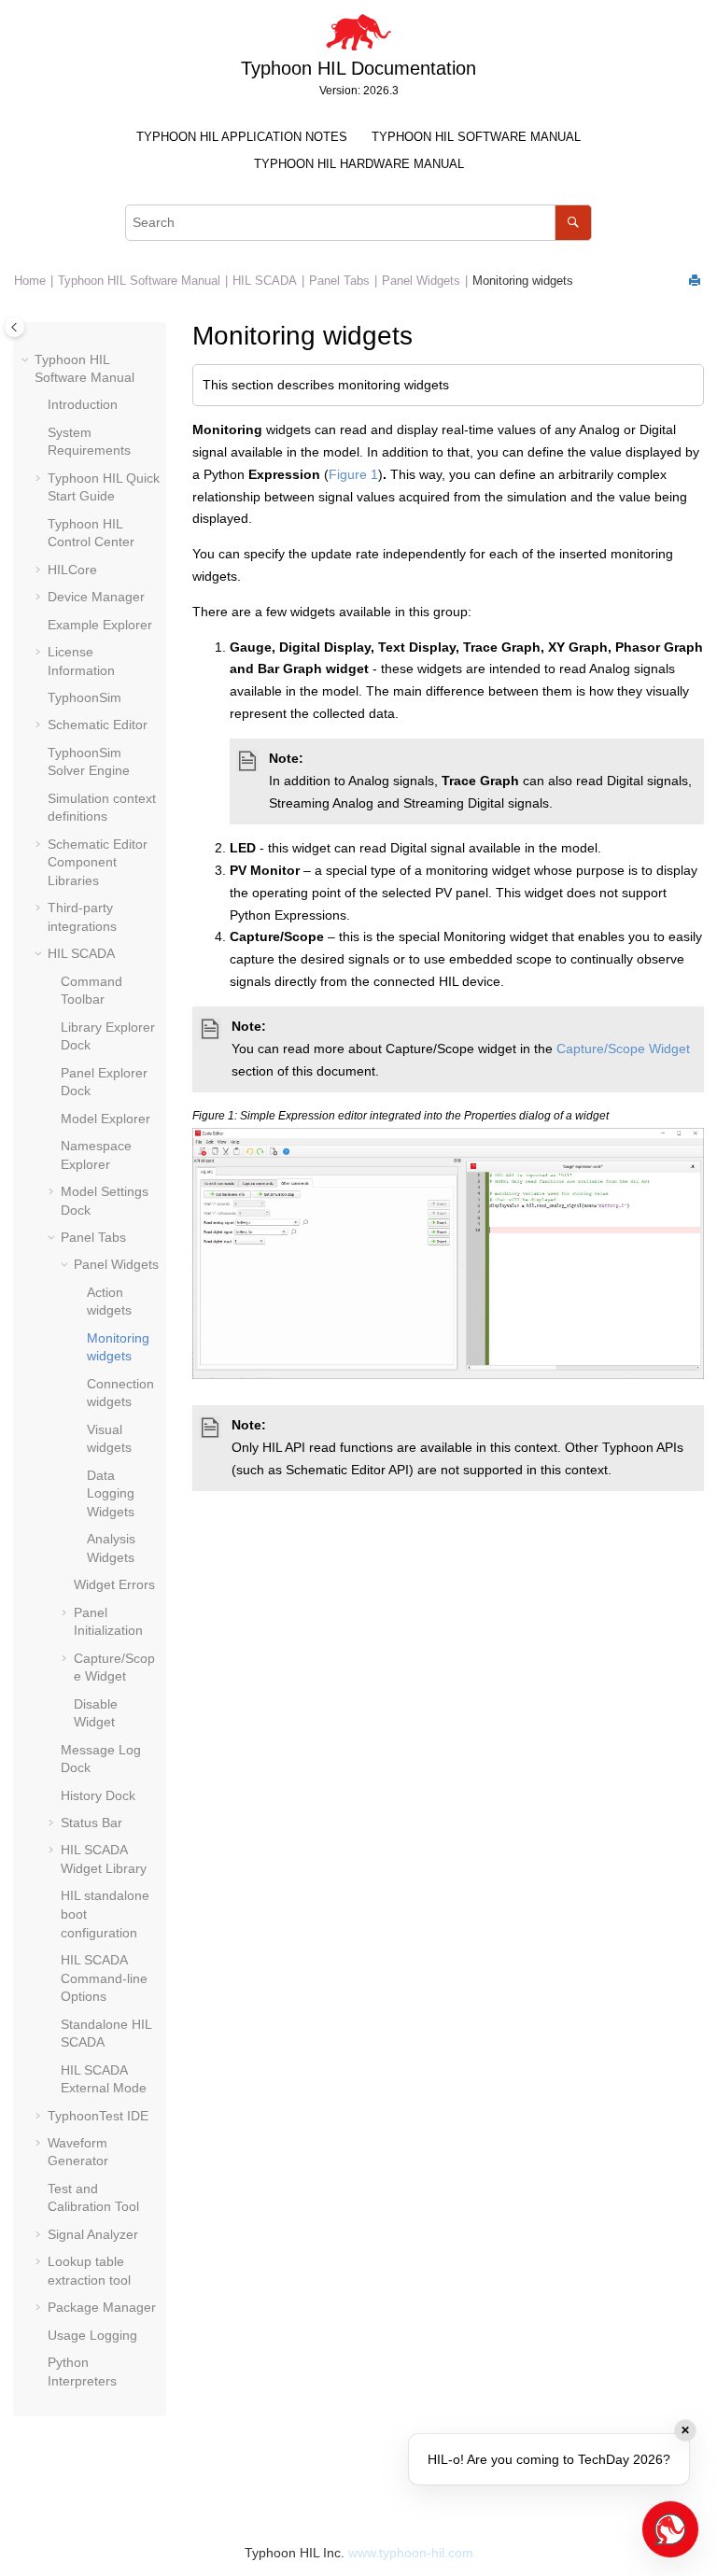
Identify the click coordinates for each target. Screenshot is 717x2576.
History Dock (98, 1795)
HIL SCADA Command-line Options (104, 1978)
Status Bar (91, 1823)
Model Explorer (105, 1119)
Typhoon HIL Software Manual (476, 137)
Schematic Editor (98, 725)
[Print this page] (696, 282)
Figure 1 (353, 474)
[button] (27, 360)
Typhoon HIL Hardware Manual (359, 164)
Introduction (83, 404)
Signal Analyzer (93, 2234)
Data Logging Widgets (111, 1493)
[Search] (573, 223)
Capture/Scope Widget (623, 1049)
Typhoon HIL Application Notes (242, 137)
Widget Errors (114, 1584)
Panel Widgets (421, 281)
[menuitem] (242, 138)
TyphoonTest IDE (98, 2116)
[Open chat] (670, 2529)
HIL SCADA (265, 281)
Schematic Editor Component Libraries (98, 862)
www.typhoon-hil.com (411, 2553)
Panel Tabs (339, 281)
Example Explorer (100, 625)
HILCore (72, 570)
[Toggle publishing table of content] (14, 327)
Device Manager (96, 597)
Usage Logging (92, 2335)
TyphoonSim (84, 697)
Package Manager (102, 2307)
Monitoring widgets (523, 281)
